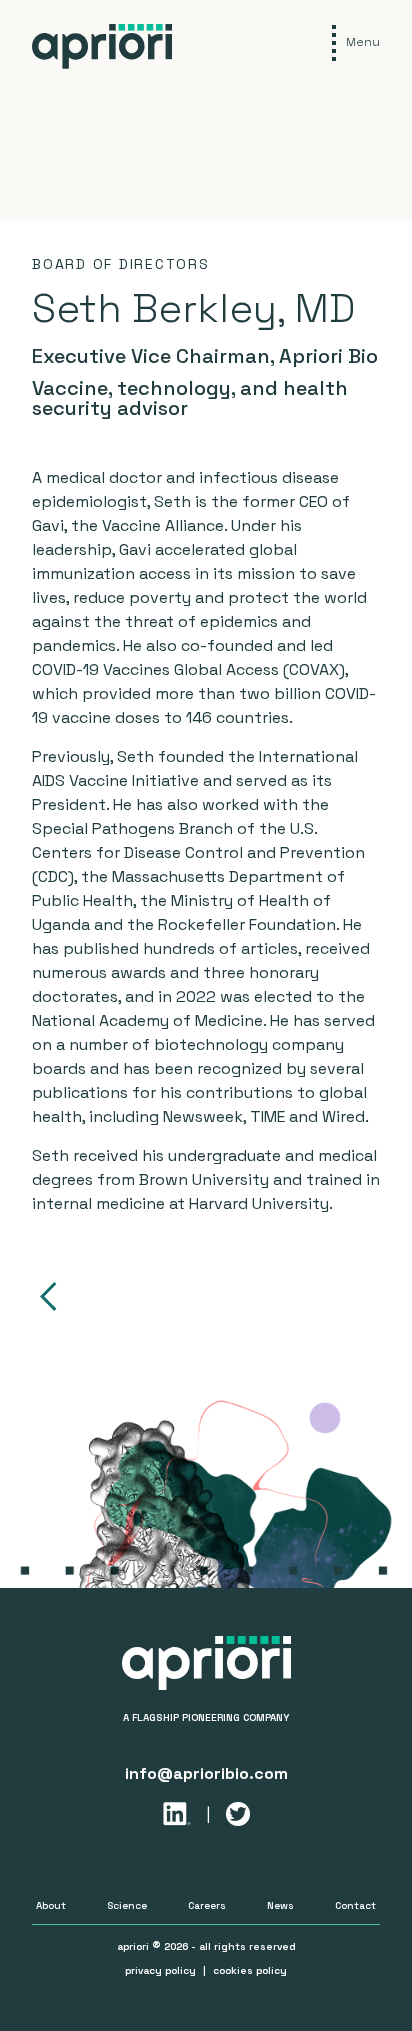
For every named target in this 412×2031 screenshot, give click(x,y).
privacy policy (160, 1970)
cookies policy (250, 1970)
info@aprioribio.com (206, 1773)
